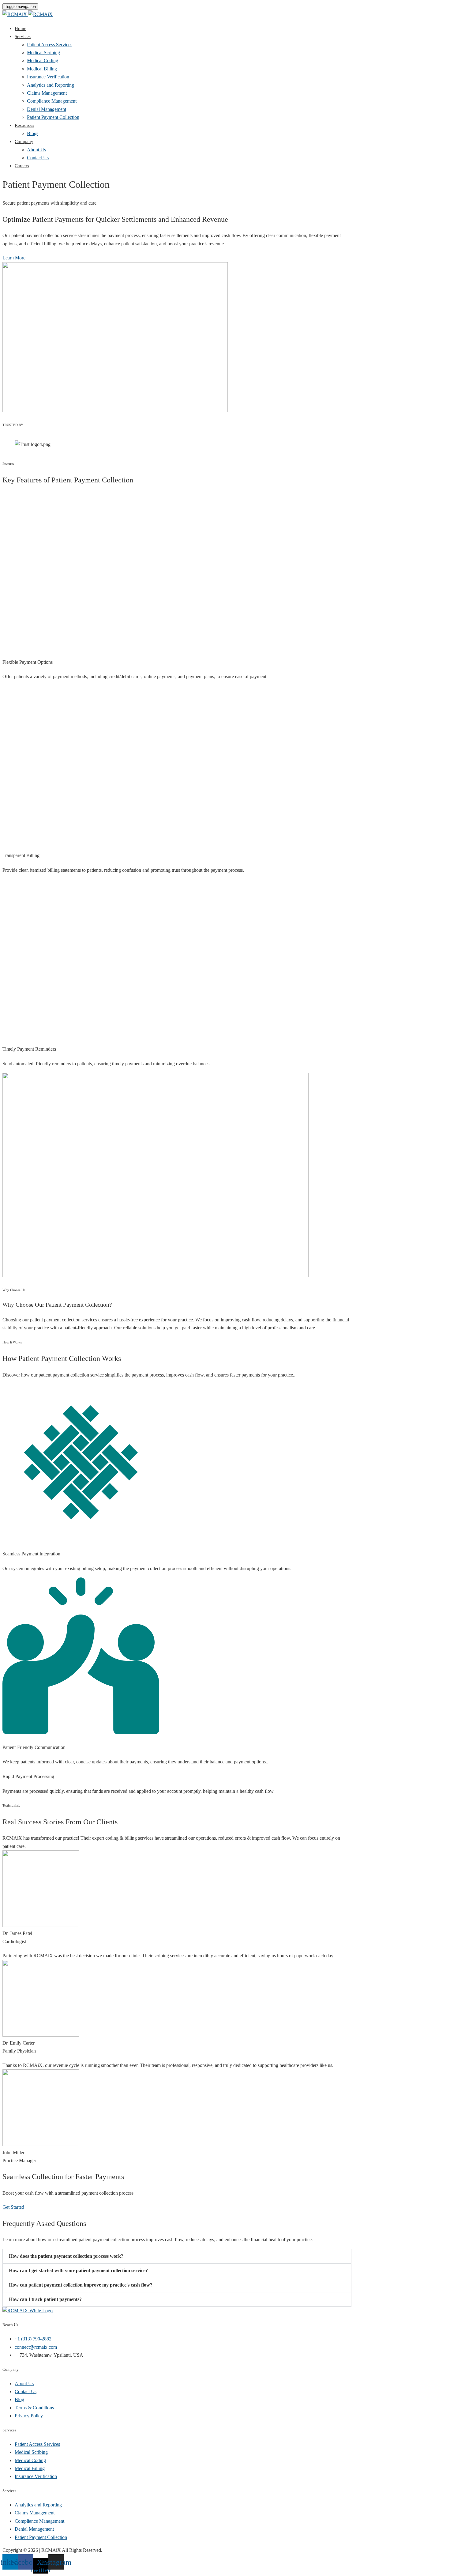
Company (24, 142)
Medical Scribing (43, 53)
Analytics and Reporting (51, 85)
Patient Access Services (50, 45)
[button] (177, 2256)
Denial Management (47, 109)
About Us (36, 150)
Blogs (33, 133)
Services (23, 36)
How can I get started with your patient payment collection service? (78, 2270)
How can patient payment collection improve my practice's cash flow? (81, 2285)
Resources (24, 125)
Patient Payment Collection (53, 117)
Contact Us (38, 158)
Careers (22, 166)
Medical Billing (42, 69)
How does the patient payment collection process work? (66, 2256)
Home (21, 28)
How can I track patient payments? (45, 2299)
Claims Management (47, 93)
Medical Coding (43, 60)
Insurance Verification (48, 77)
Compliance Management (52, 101)
